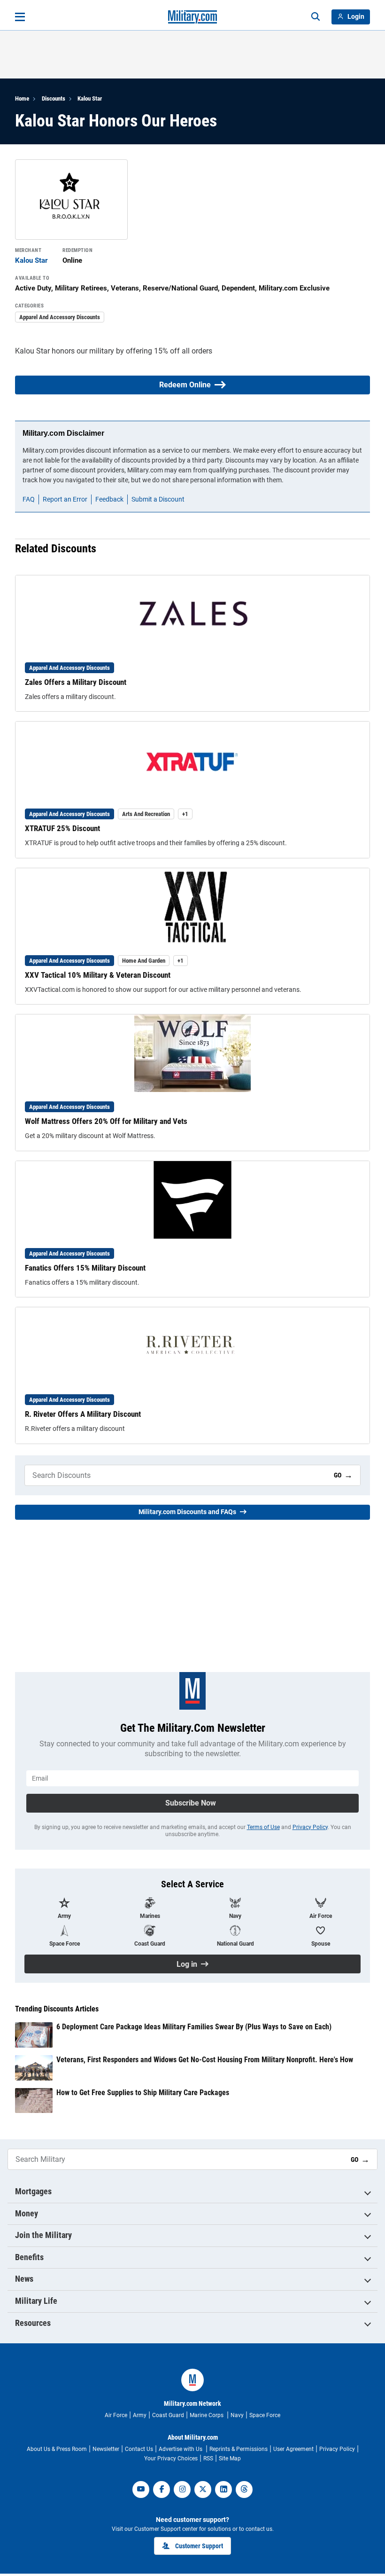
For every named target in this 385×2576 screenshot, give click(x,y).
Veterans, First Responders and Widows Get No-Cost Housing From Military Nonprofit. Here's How (205, 2060)
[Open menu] (20, 17)
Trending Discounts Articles (57, 2009)
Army (140, 2415)
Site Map (230, 2458)
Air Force (116, 2415)
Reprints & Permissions (239, 2449)
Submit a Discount (158, 499)
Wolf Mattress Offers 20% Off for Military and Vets (106, 1121)
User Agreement (293, 2449)
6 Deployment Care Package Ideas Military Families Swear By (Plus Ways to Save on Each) (194, 2027)
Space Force (265, 2415)
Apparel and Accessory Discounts (60, 317)
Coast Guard (168, 2415)
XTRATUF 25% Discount (62, 828)
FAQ (29, 499)
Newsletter (106, 2449)
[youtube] (141, 2490)
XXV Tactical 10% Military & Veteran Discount (98, 975)
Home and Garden (144, 961)
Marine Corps (207, 2415)
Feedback (109, 499)
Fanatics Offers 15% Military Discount (85, 1268)
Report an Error (65, 499)
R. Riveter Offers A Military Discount (83, 1414)
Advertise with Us (181, 2449)
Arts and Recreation (146, 814)
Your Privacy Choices (171, 2458)
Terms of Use (263, 1827)
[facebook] (162, 2490)
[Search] (316, 17)
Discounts (54, 98)
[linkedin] (223, 2490)
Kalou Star (90, 98)
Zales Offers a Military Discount (76, 682)
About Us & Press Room (57, 2449)
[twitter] (203, 2490)
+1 (185, 814)
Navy (237, 2415)
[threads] (244, 2490)
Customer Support (199, 2546)
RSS (208, 2458)
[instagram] (182, 2490)
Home (22, 98)
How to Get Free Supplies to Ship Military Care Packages (143, 2093)
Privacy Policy (310, 1827)
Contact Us (139, 2449)
